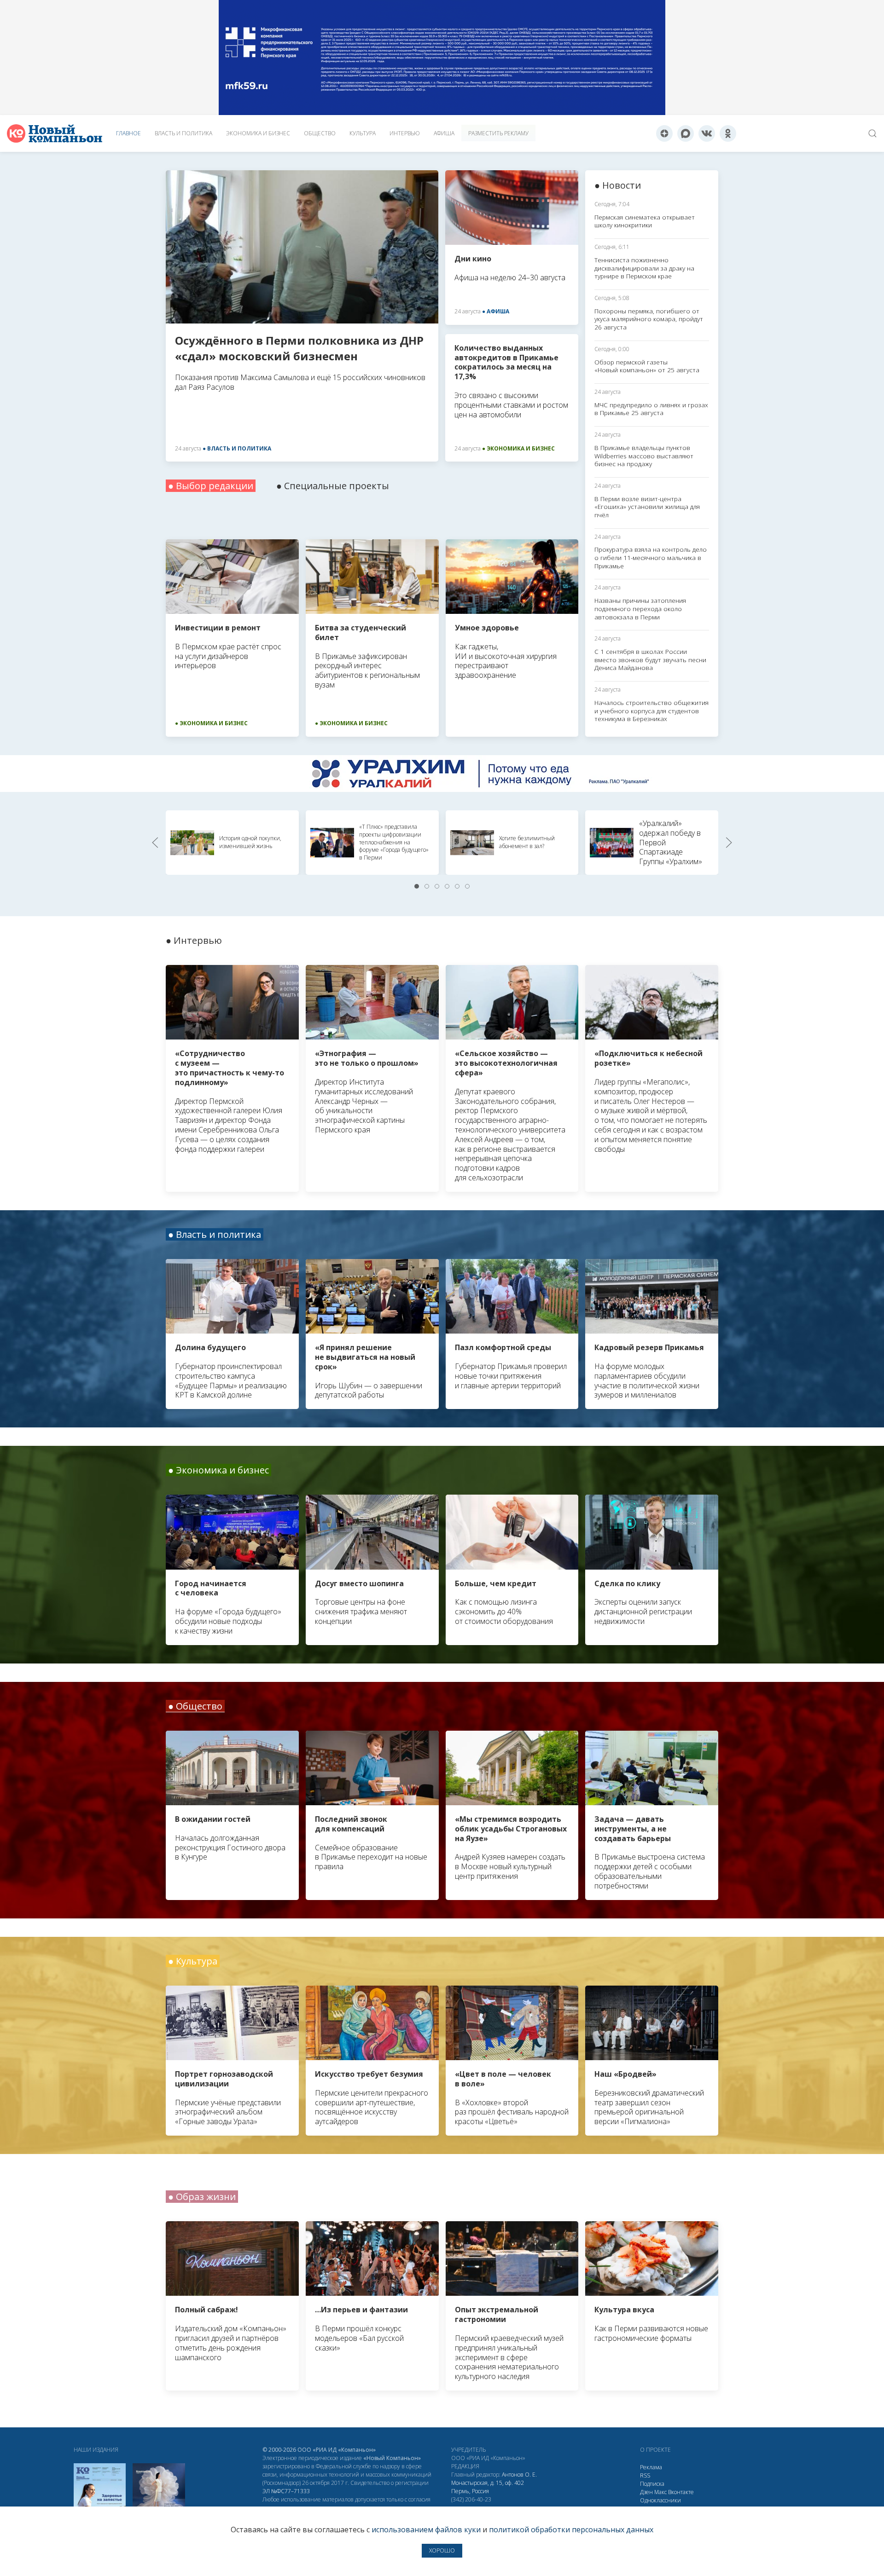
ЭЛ (286, 2491)
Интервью (405, 133)
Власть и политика (183, 133)
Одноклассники (660, 2500)
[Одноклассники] (728, 133)
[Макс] (686, 133)
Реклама (651, 2467)
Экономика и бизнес (258, 133)
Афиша (444, 133)
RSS (645, 2475)
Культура (363, 133)
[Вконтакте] (707, 133)
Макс (660, 2492)
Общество (320, 133)
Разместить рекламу (498, 133)
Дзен (646, 2492)
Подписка (652, 2484)
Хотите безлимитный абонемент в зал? (527, 842)
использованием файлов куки (426, 2530)
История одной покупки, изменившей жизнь (250, 842)
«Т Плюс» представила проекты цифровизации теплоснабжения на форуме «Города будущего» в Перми (394, 842)
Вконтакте (681, 2492)
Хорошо (442, 2550)
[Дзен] (664, 133)
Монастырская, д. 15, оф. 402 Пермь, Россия (488, 2487)
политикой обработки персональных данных (571, 2530)
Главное (128, 133)
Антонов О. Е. (519, 2475)
